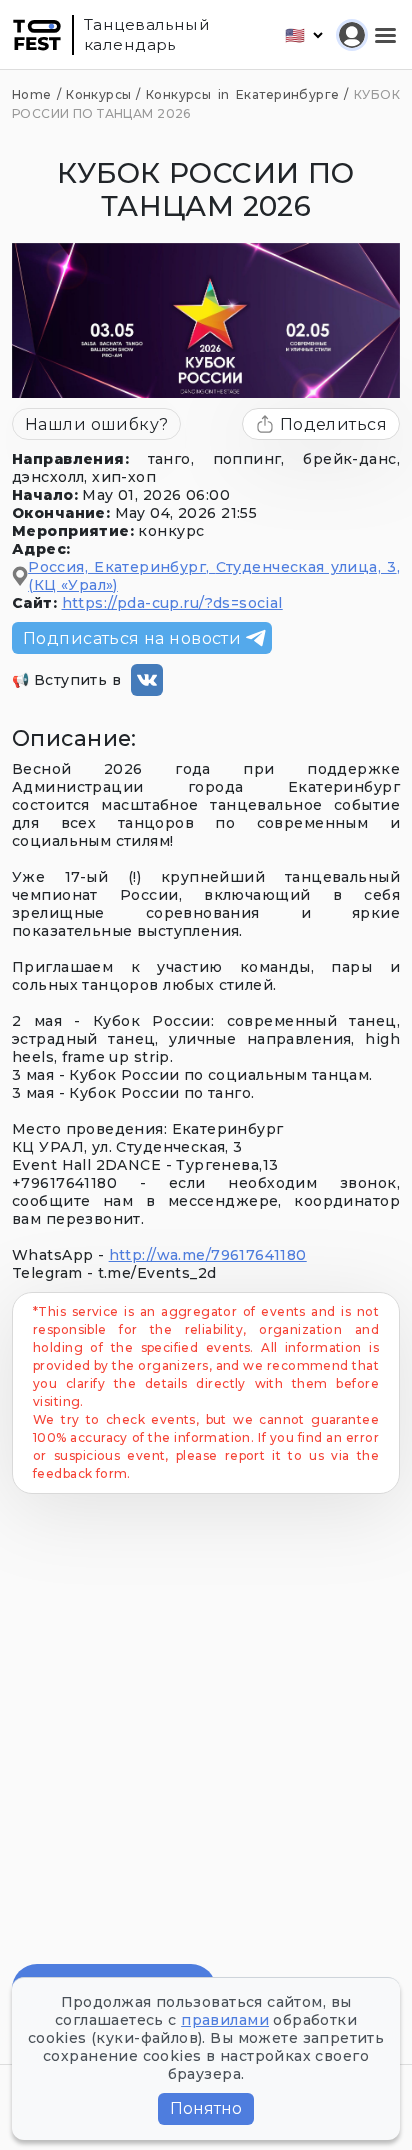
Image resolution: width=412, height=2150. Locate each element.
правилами (225, 2020)
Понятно (206, 2108)
